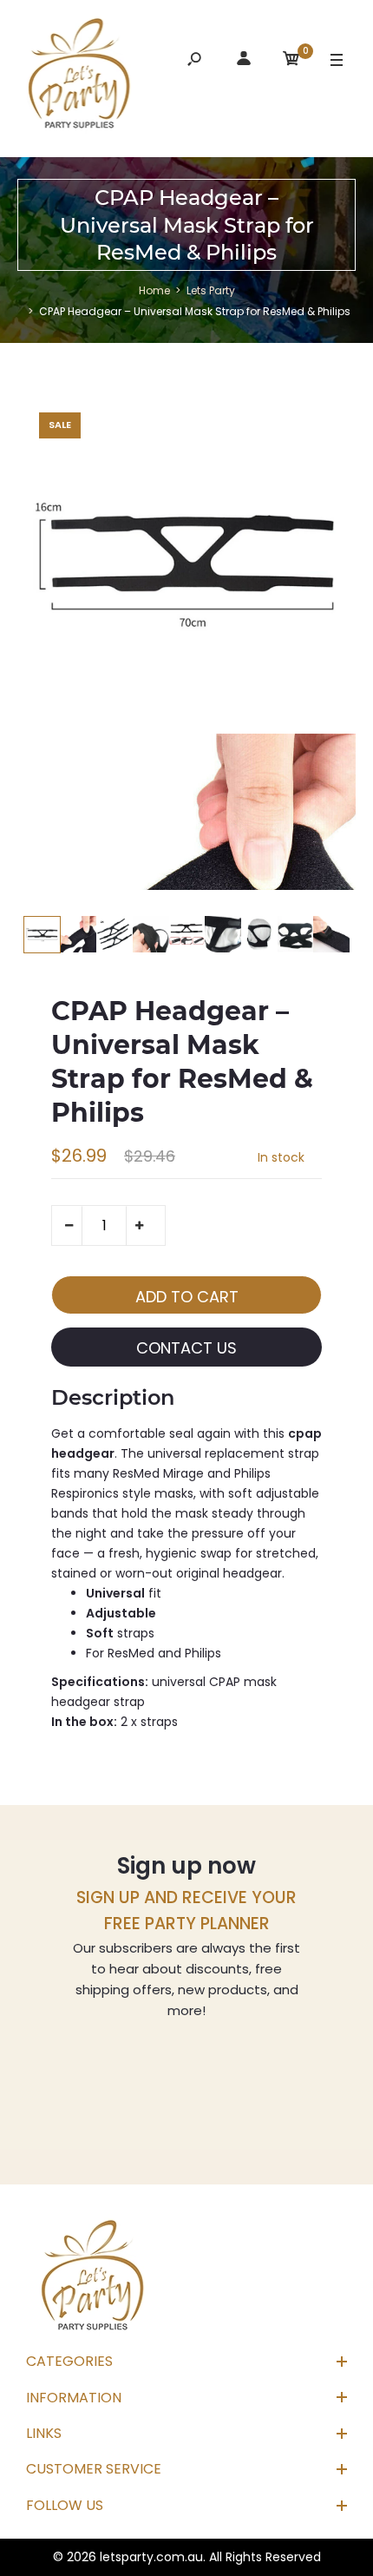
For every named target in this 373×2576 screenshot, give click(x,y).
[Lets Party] (80, 76)
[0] (291, 61)
